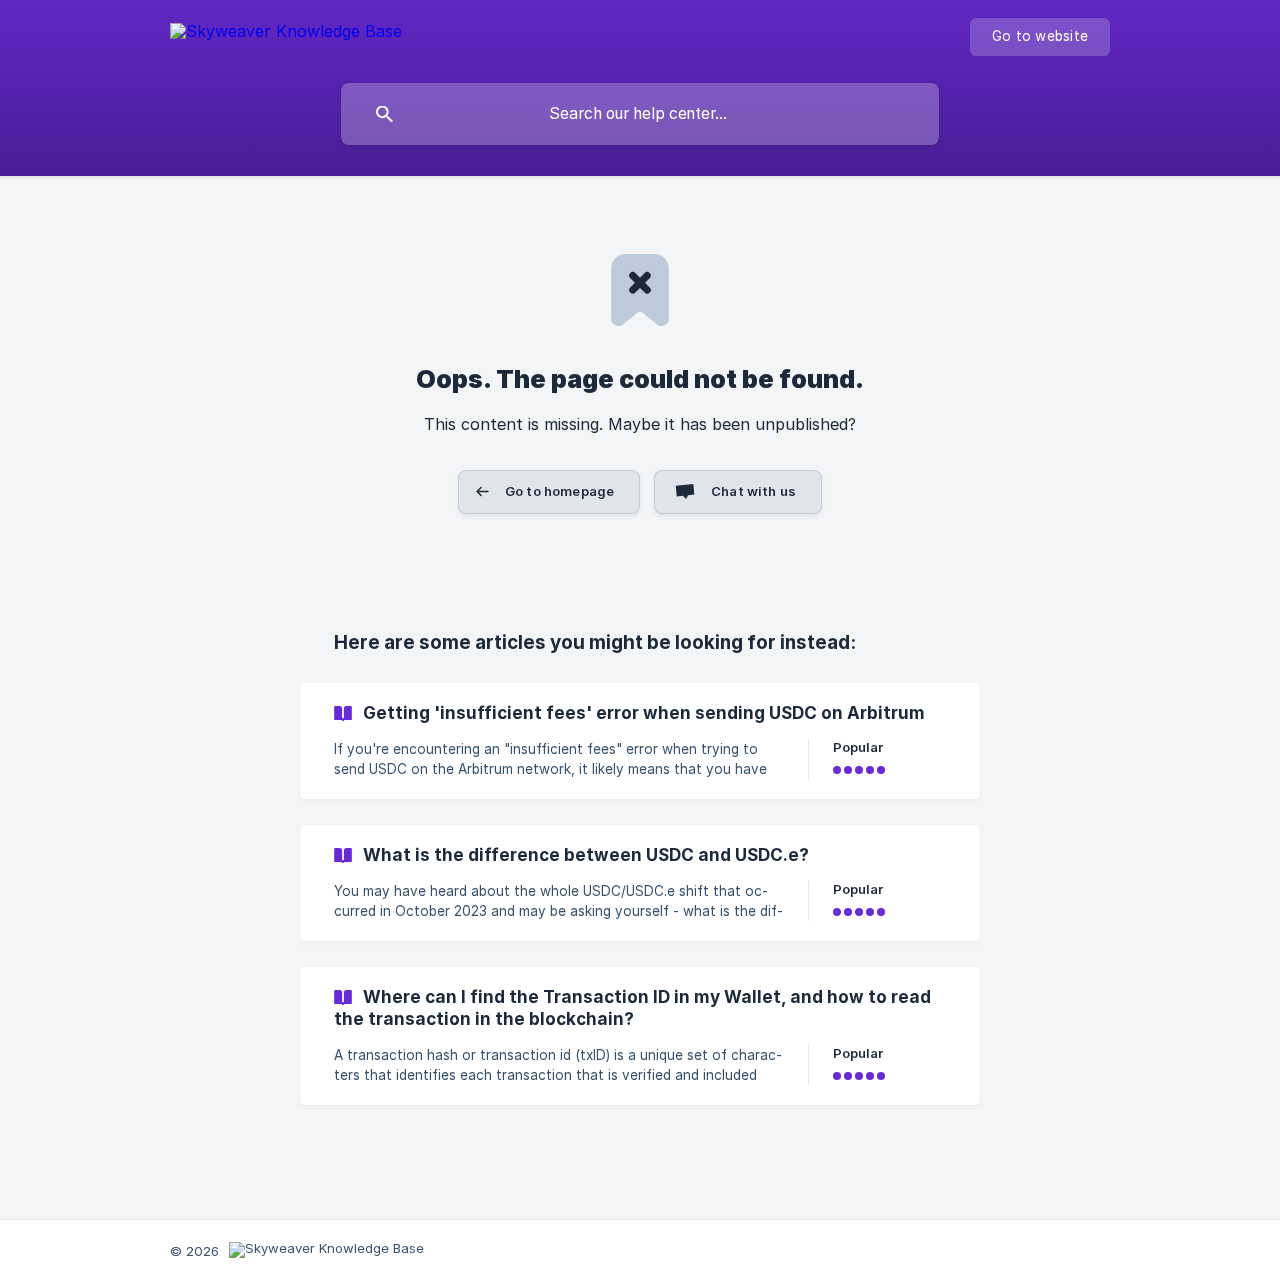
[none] (286, 34)
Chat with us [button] (753, 491)
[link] (640, 741)
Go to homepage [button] (559, 491)
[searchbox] (640, 114)
